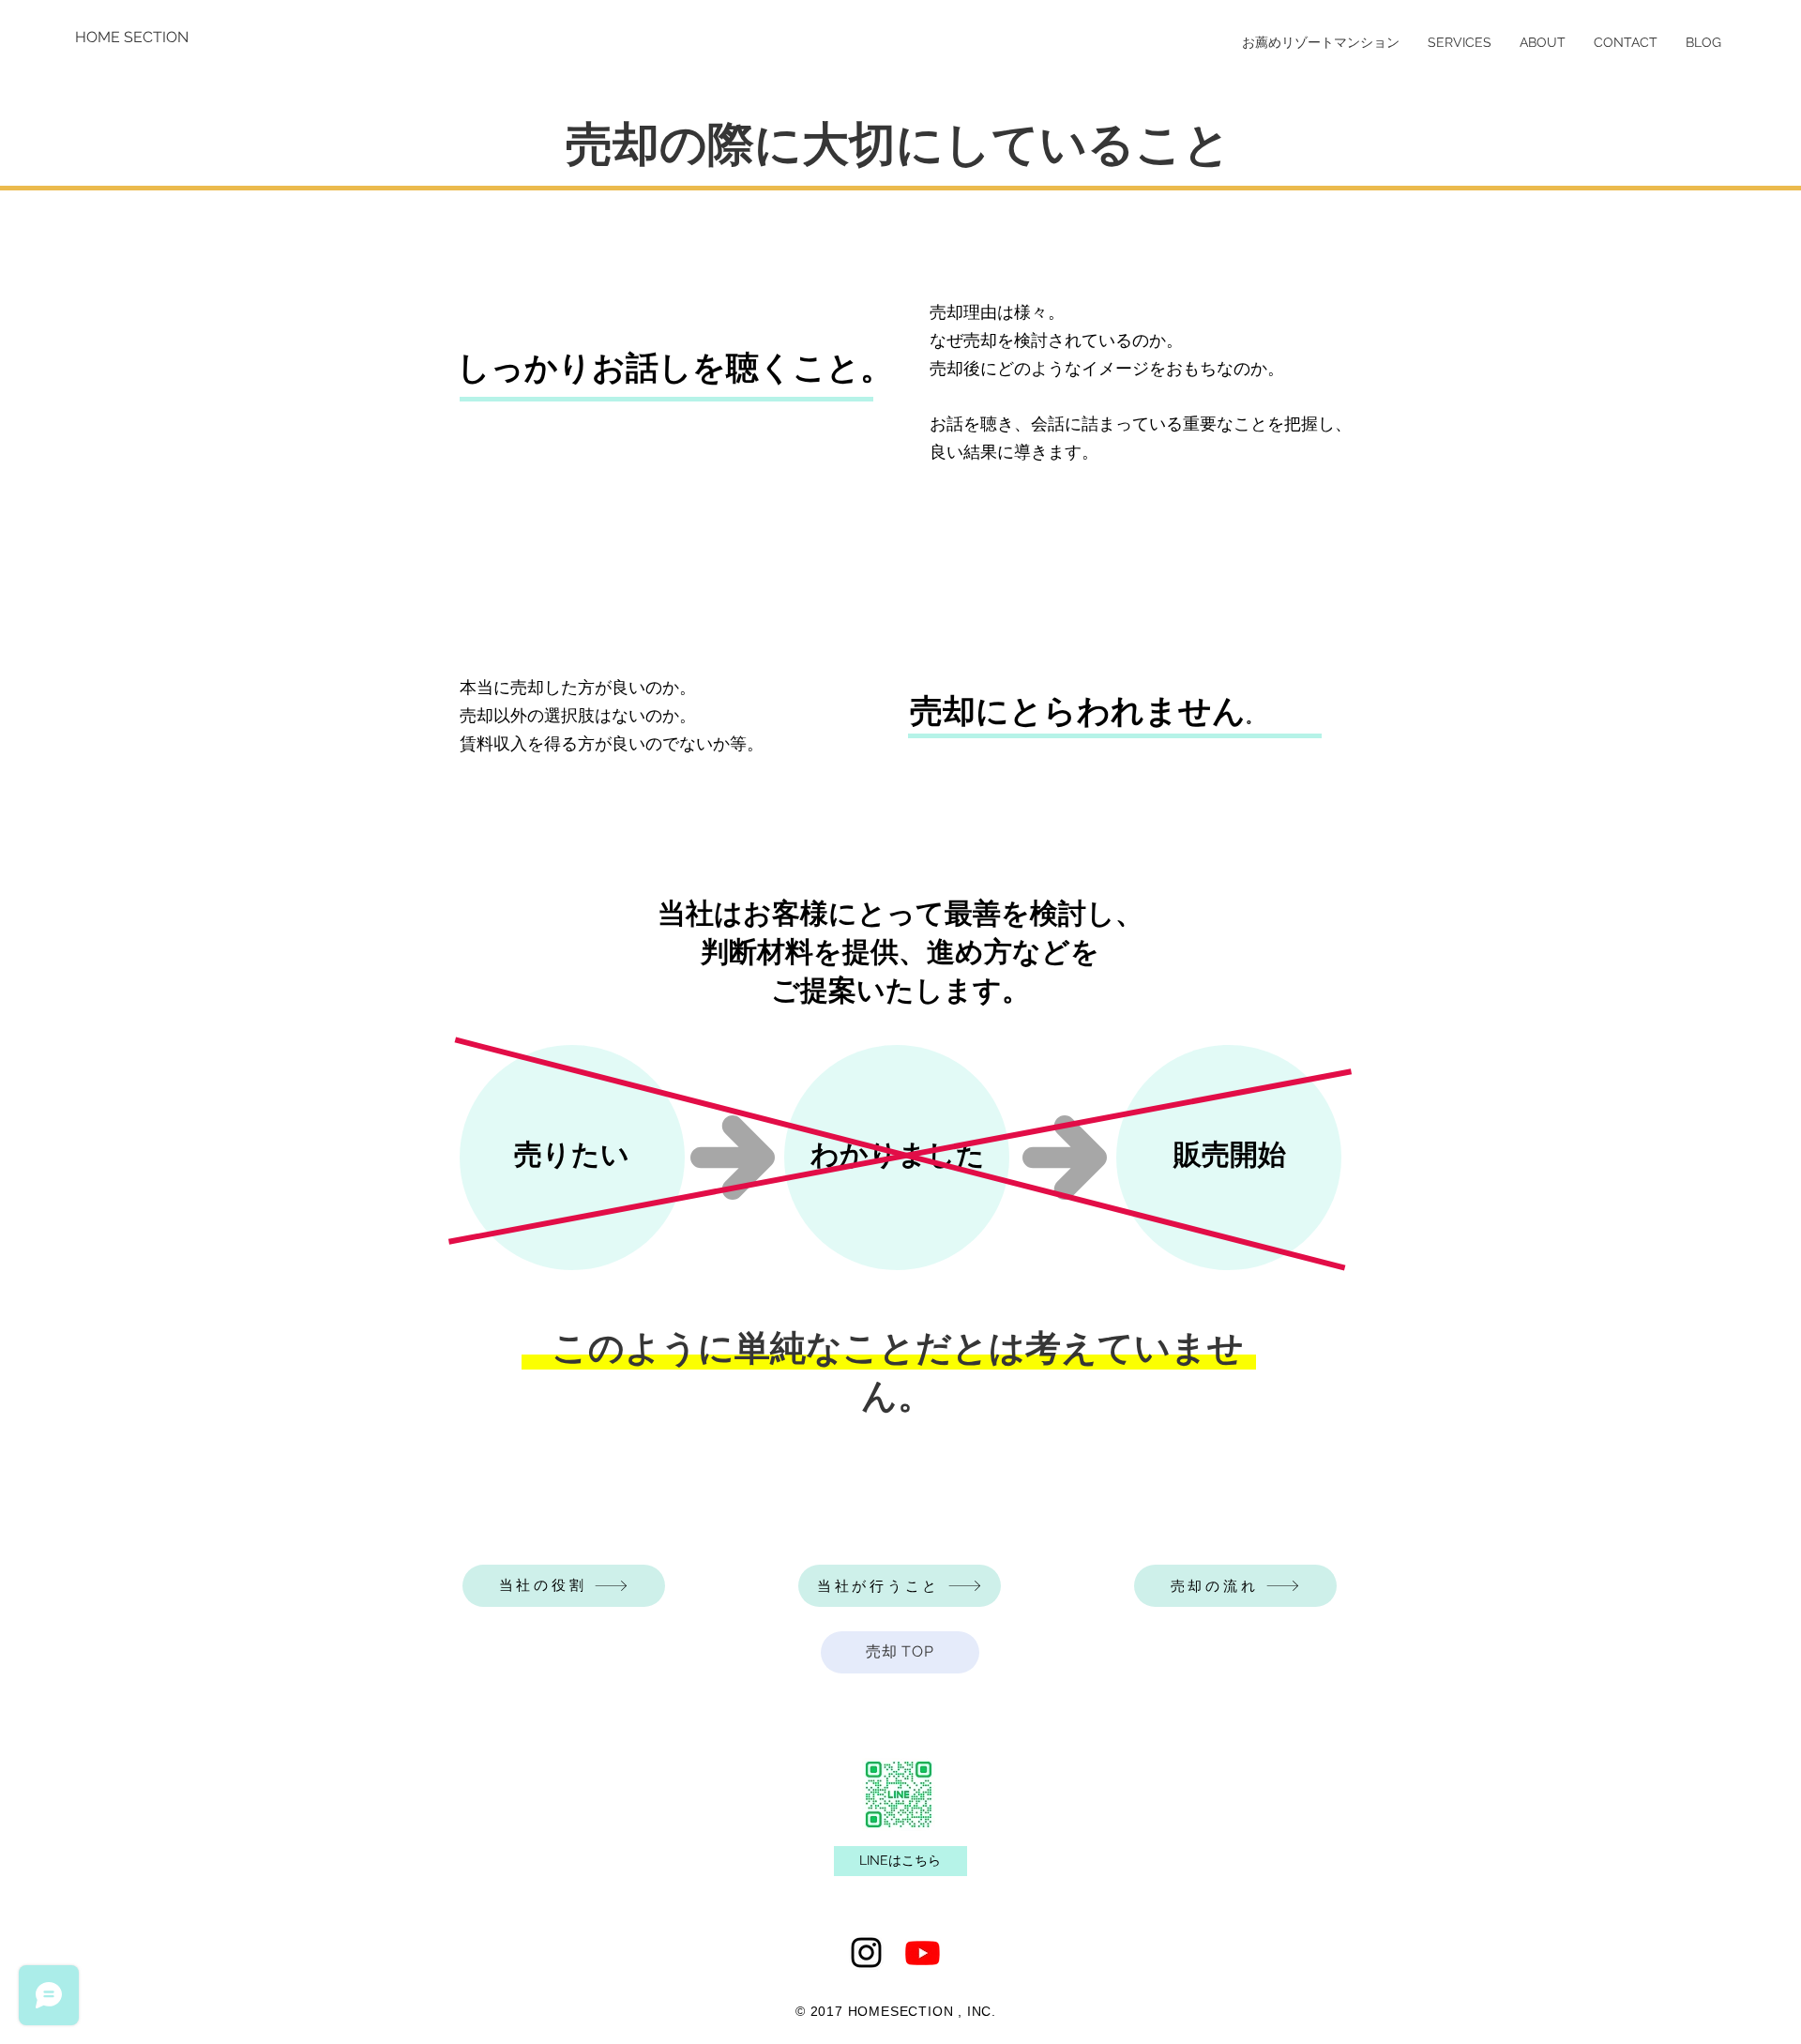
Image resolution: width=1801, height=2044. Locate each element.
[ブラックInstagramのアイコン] (866, 1953)
